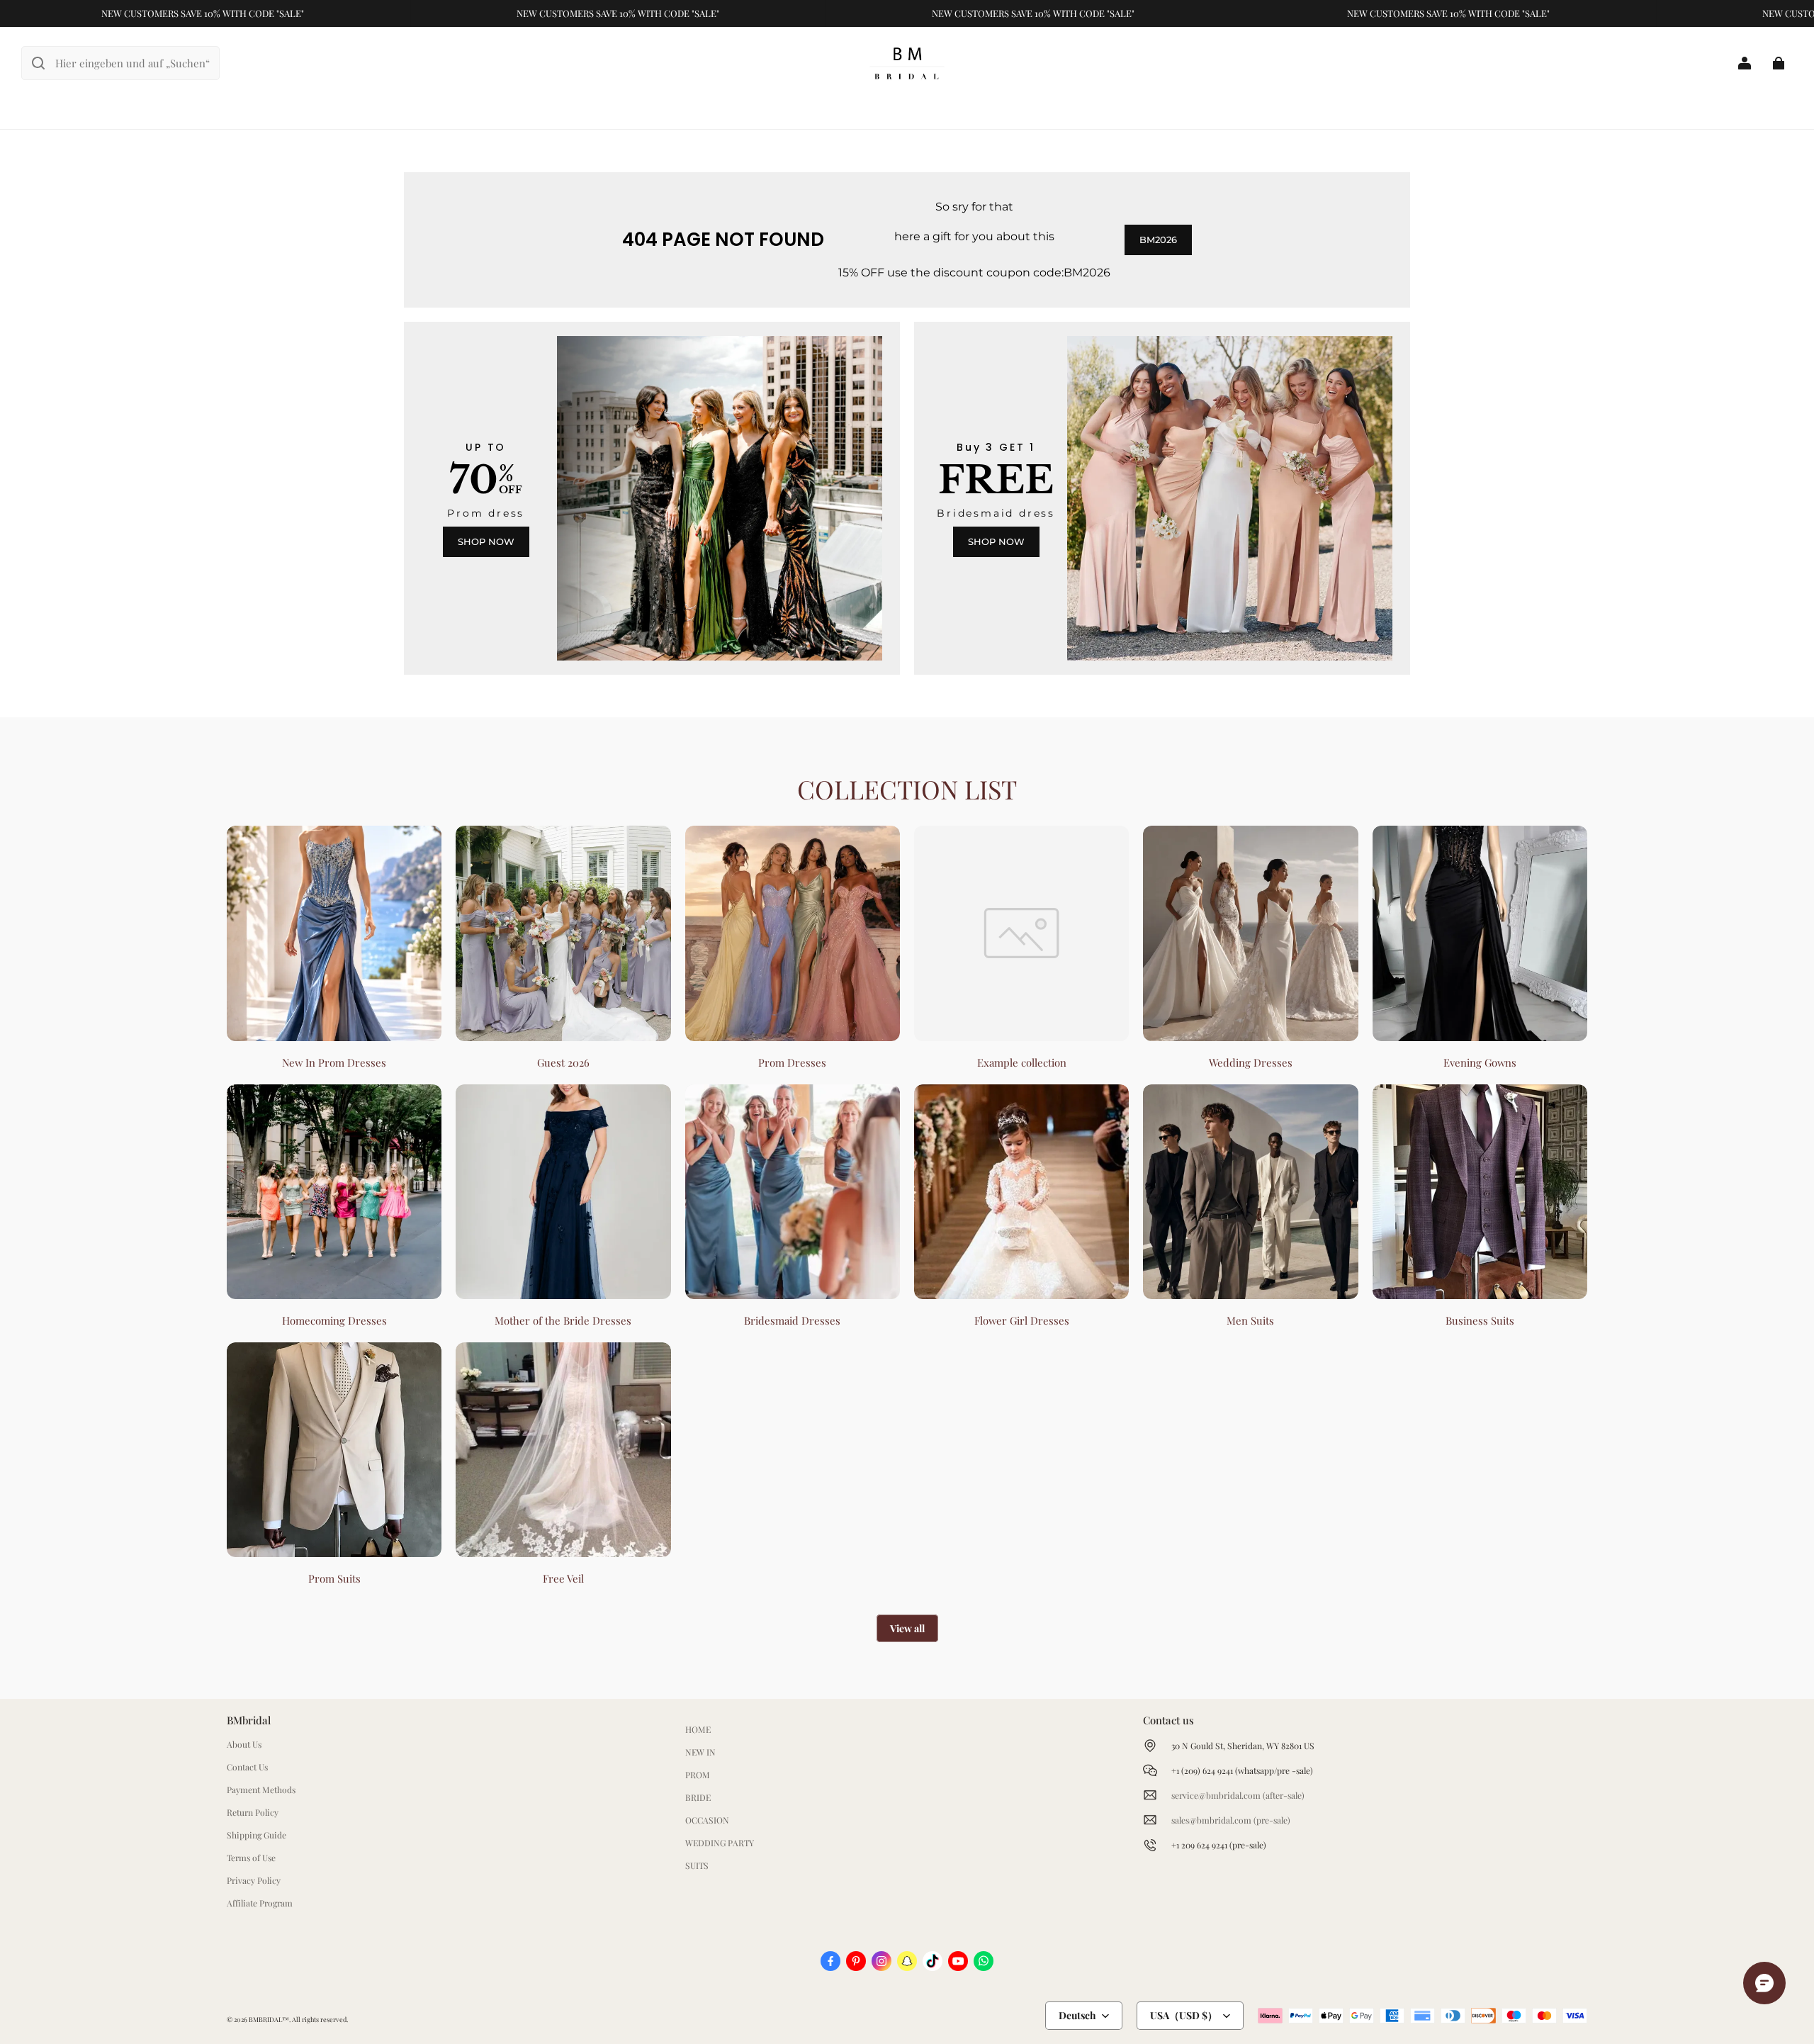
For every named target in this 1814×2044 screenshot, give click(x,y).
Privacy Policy (254, 1880)
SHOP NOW (486, 541)
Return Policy (253, 1812)
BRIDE (698, 1797)
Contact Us (247, 1767)
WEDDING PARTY (720, 1843)
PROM (698, 1775)
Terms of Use (251, 1858)
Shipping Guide (257, 1835)
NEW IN (700, 1752)
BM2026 (1158, 240)
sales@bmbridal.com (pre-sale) (1231, 1820)
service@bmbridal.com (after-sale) (1238, 1795)
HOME (698, 1729)
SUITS (697, 1865)
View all (907, 1628)
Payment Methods (261, 1790)
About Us (244, 1744)
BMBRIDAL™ (269, 2019)
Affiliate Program (260, 1903)
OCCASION (707, 1820)
